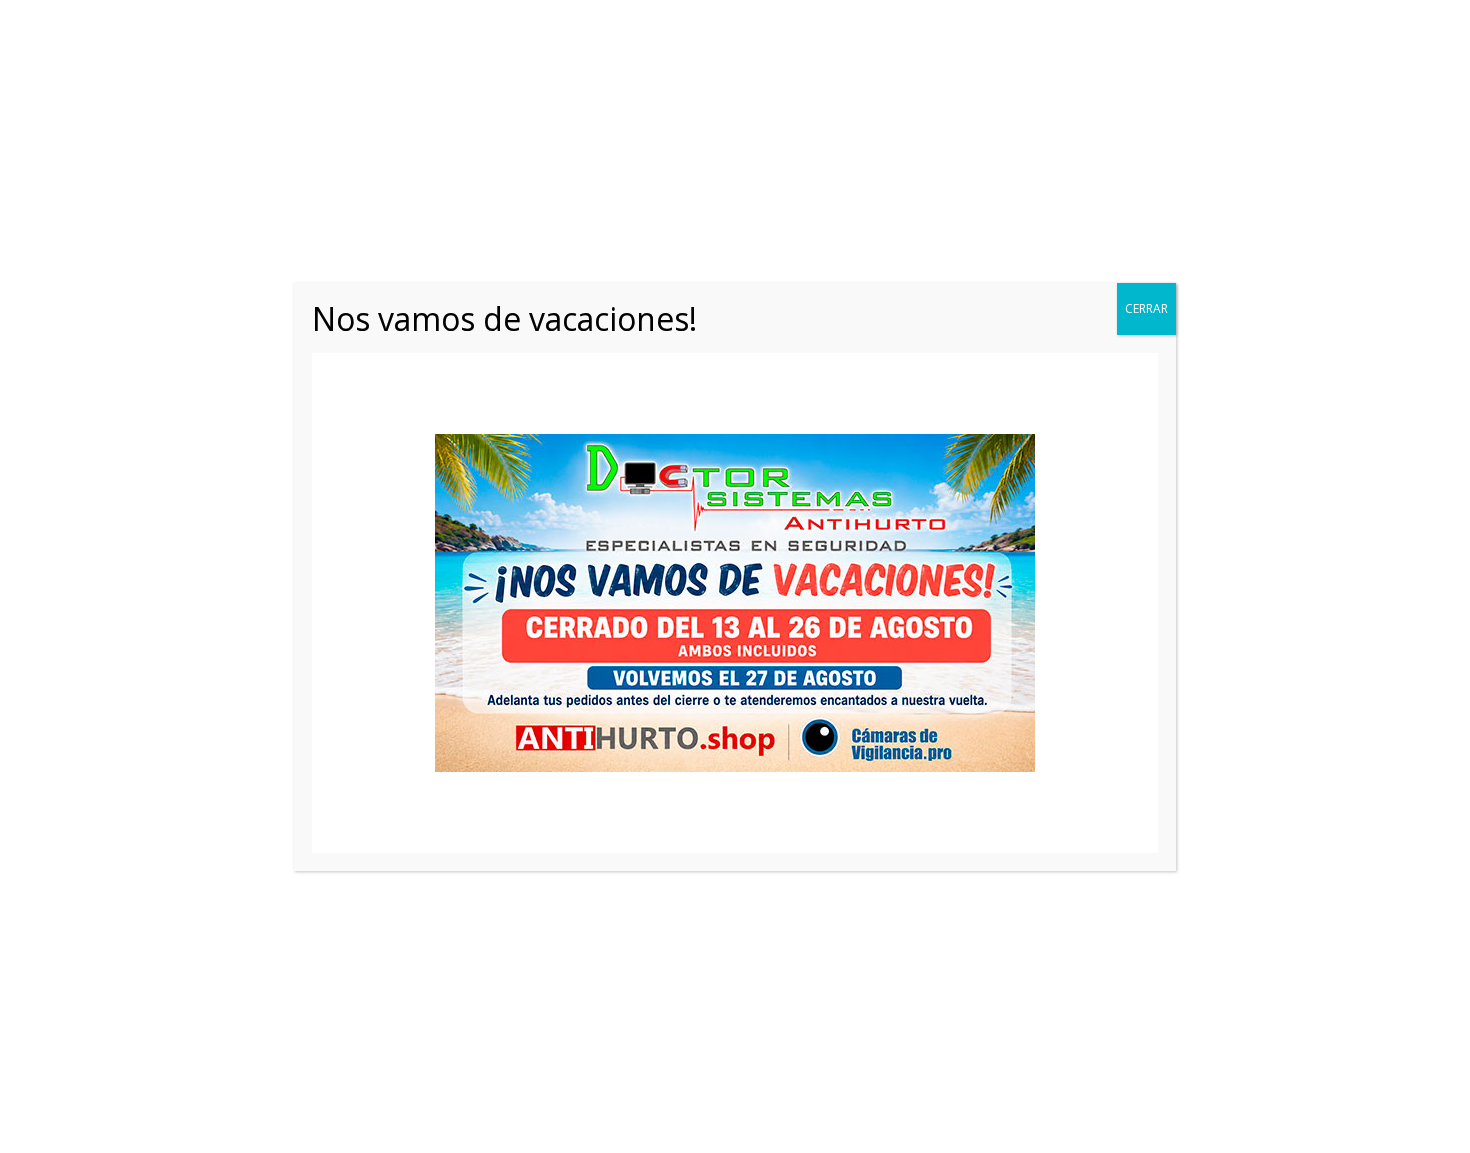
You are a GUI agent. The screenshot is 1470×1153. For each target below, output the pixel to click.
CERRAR (1146, 308)
